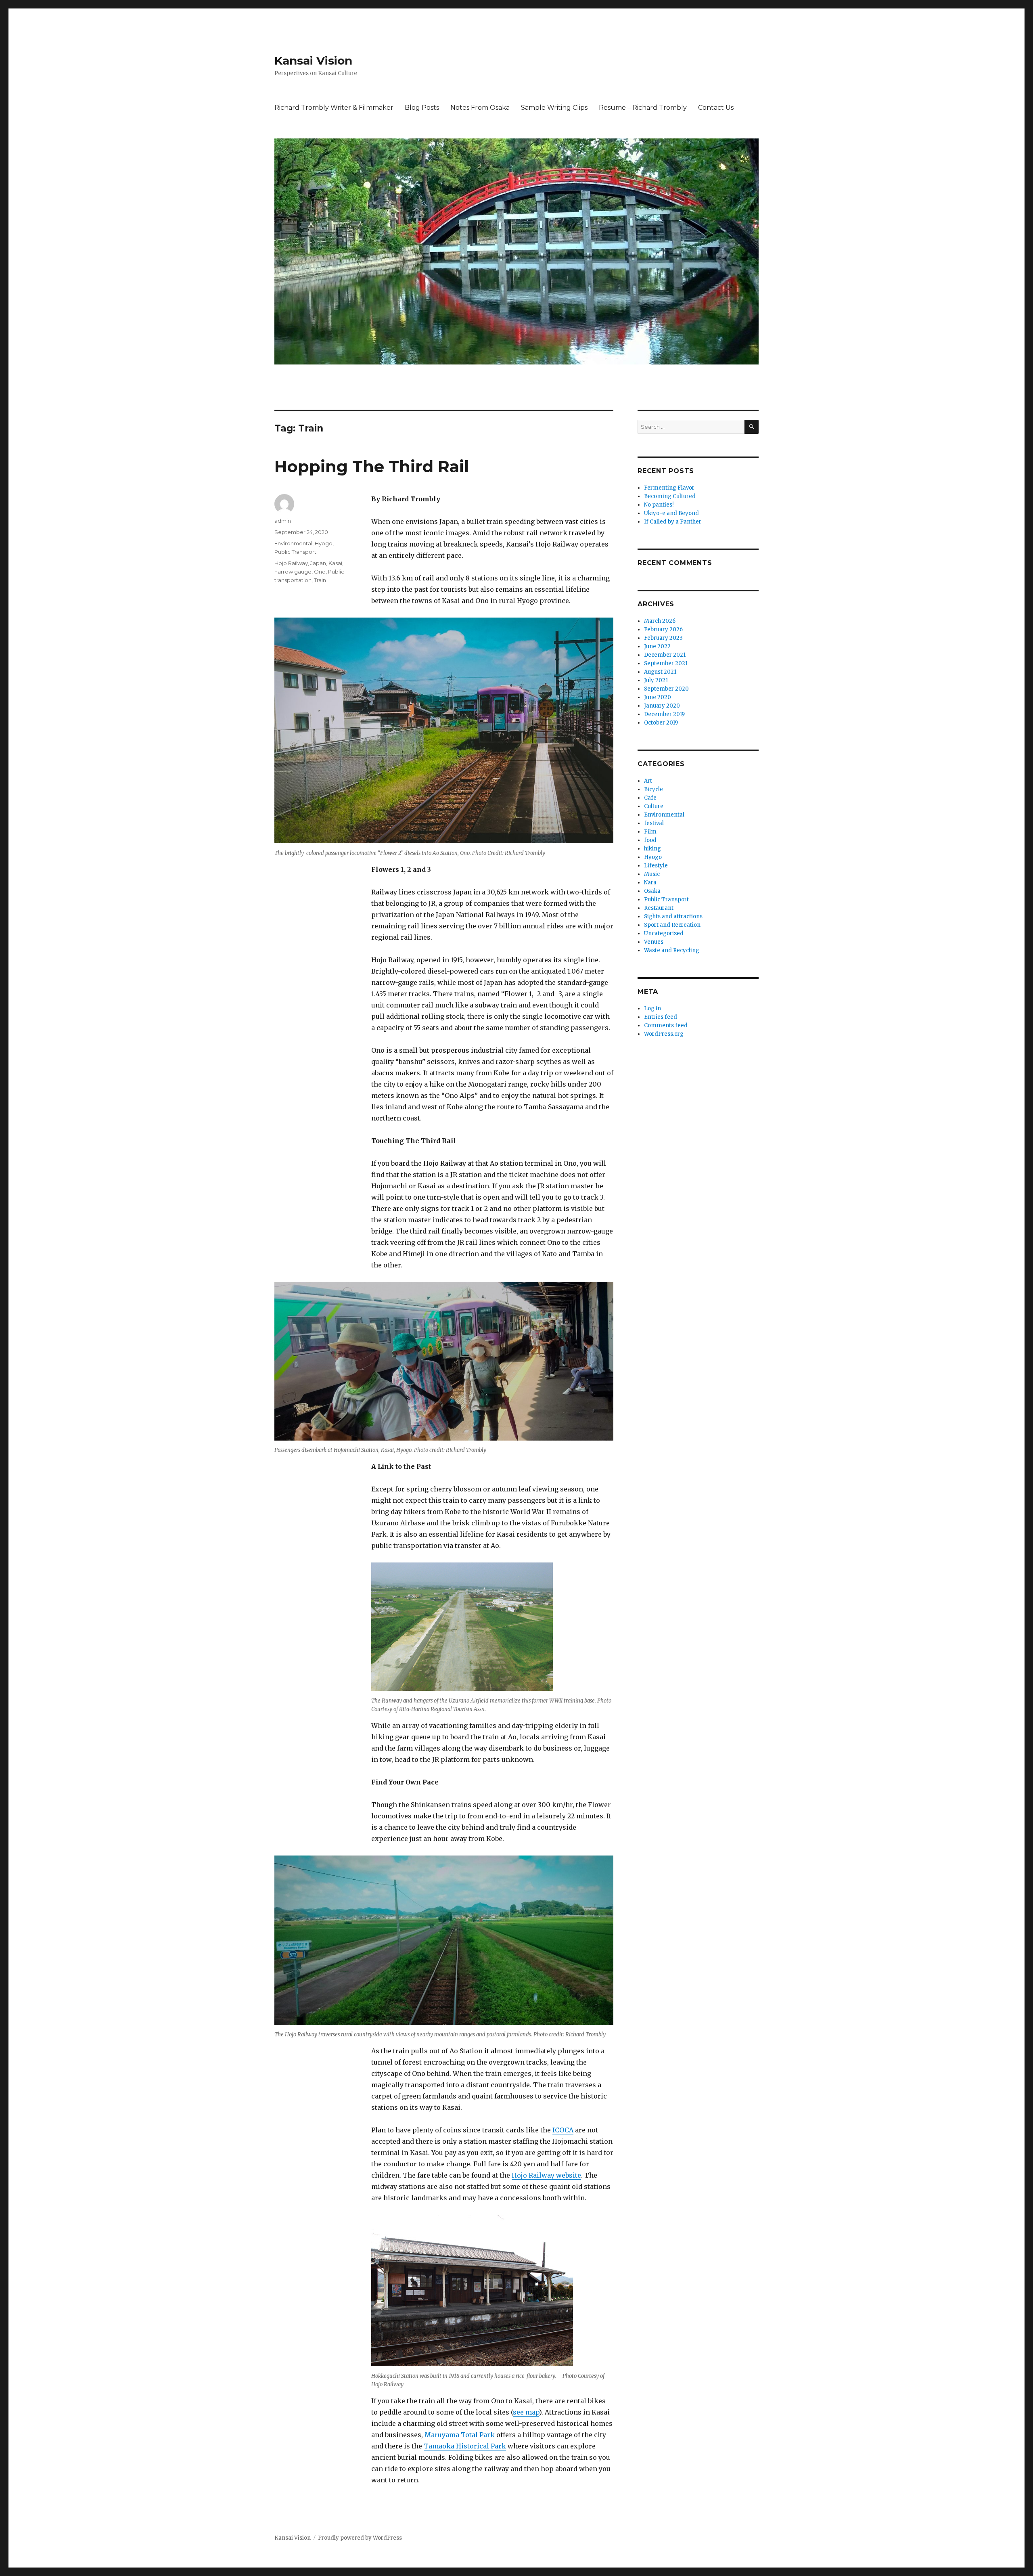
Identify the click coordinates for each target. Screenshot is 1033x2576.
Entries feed (661, 1017)
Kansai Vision (313, 61)
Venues (654, 942)
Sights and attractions (673, 916)
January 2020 (662, 706)
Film (650, 832)
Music (652, 874)
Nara (650, 883)
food (650, 840)
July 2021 (656, 680)
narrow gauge (293, 572)
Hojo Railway (291, 563)
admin (283, 521)
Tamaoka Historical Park (465, 2446)
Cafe (650, 798)
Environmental (293, 543)
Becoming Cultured (670, 496)
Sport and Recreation (672, 925)
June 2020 (658, 697)
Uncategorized (664, 933)
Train (320, 580)
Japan (318, 563)
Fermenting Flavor (669, 488)
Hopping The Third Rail (372, 466)
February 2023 (663, 638)
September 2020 (666, 689)
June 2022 (657, 646)
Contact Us (716, 108)
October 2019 (661, 723)
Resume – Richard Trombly (643, 108)
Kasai (335, 563)
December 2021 (665, 655)
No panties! (659, 505)
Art (648, 781)
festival (654, 823)
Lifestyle (656, 866)
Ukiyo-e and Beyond (671, 513)
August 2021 (660, 672)
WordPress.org (664, 1034)
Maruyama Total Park (460, 2435)
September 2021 (666, 663)
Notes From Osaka (480, 108)
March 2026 (660, 621)
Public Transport (295, 552)
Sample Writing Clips (554, 108)
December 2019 (664, 714)
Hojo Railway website (546, 2175)
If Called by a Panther (673, 522)
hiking (652, 849)
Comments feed (666, 1025)
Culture (654, 806)
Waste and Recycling (672, 950)
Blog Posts (422, 108)
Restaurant (659, 908)
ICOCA (563, 2130)
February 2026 (663, 629)
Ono (320, 572)
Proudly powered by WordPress (360, 2538)
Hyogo (324, 543)
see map (526, 2412)
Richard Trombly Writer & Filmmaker (334, 108)
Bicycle (653, 789)
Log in (652, 1008)
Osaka (652, 891)
